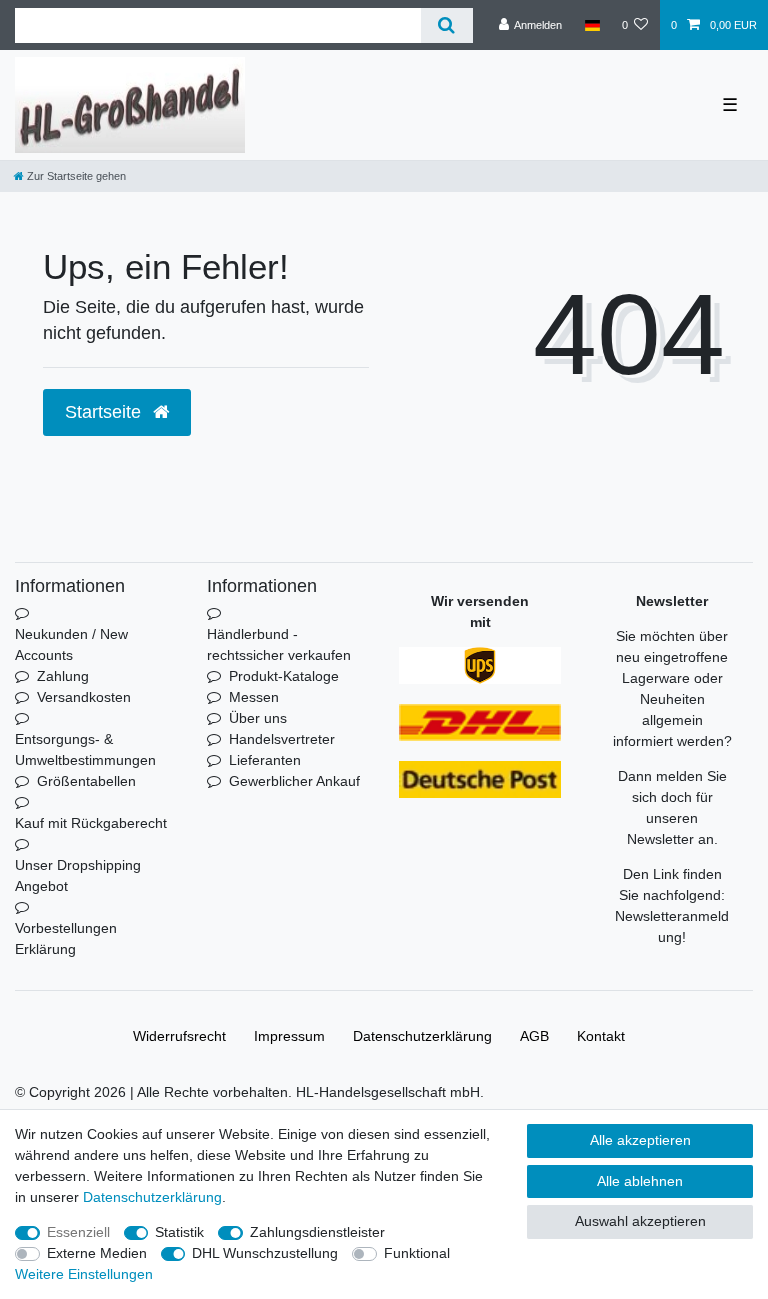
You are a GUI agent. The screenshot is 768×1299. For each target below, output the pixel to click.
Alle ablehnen (640, 1181)
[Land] (591, 25)
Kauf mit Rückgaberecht (91, 823)
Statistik (179, 1232)
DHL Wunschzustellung (265, 1253)
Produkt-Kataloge (284, 676)
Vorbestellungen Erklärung (66, 938)
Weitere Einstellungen (84, 1274)
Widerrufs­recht (179, 1036)
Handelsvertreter (282, 739)
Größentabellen (86, 781)
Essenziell (78, 1232)
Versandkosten (84, 697)
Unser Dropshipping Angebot (78, 875)
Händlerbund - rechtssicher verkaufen (279, 644)
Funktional (417, 1253)
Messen (254, 697)
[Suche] (446, 25)
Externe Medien (97, 1253)
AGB (534, 1036)
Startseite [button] (105, 412)
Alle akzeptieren (640, 1140)
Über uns (258, 718)
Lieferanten (265, 760)
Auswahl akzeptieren (640, 1221)
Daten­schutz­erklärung (422, 1036)
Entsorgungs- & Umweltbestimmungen (85, 749)
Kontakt (601, 1036)
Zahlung (63, 676)
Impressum (289, 1036)
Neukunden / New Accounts (71, 644)
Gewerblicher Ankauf (294, 781)
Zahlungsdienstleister (317, 1232)
